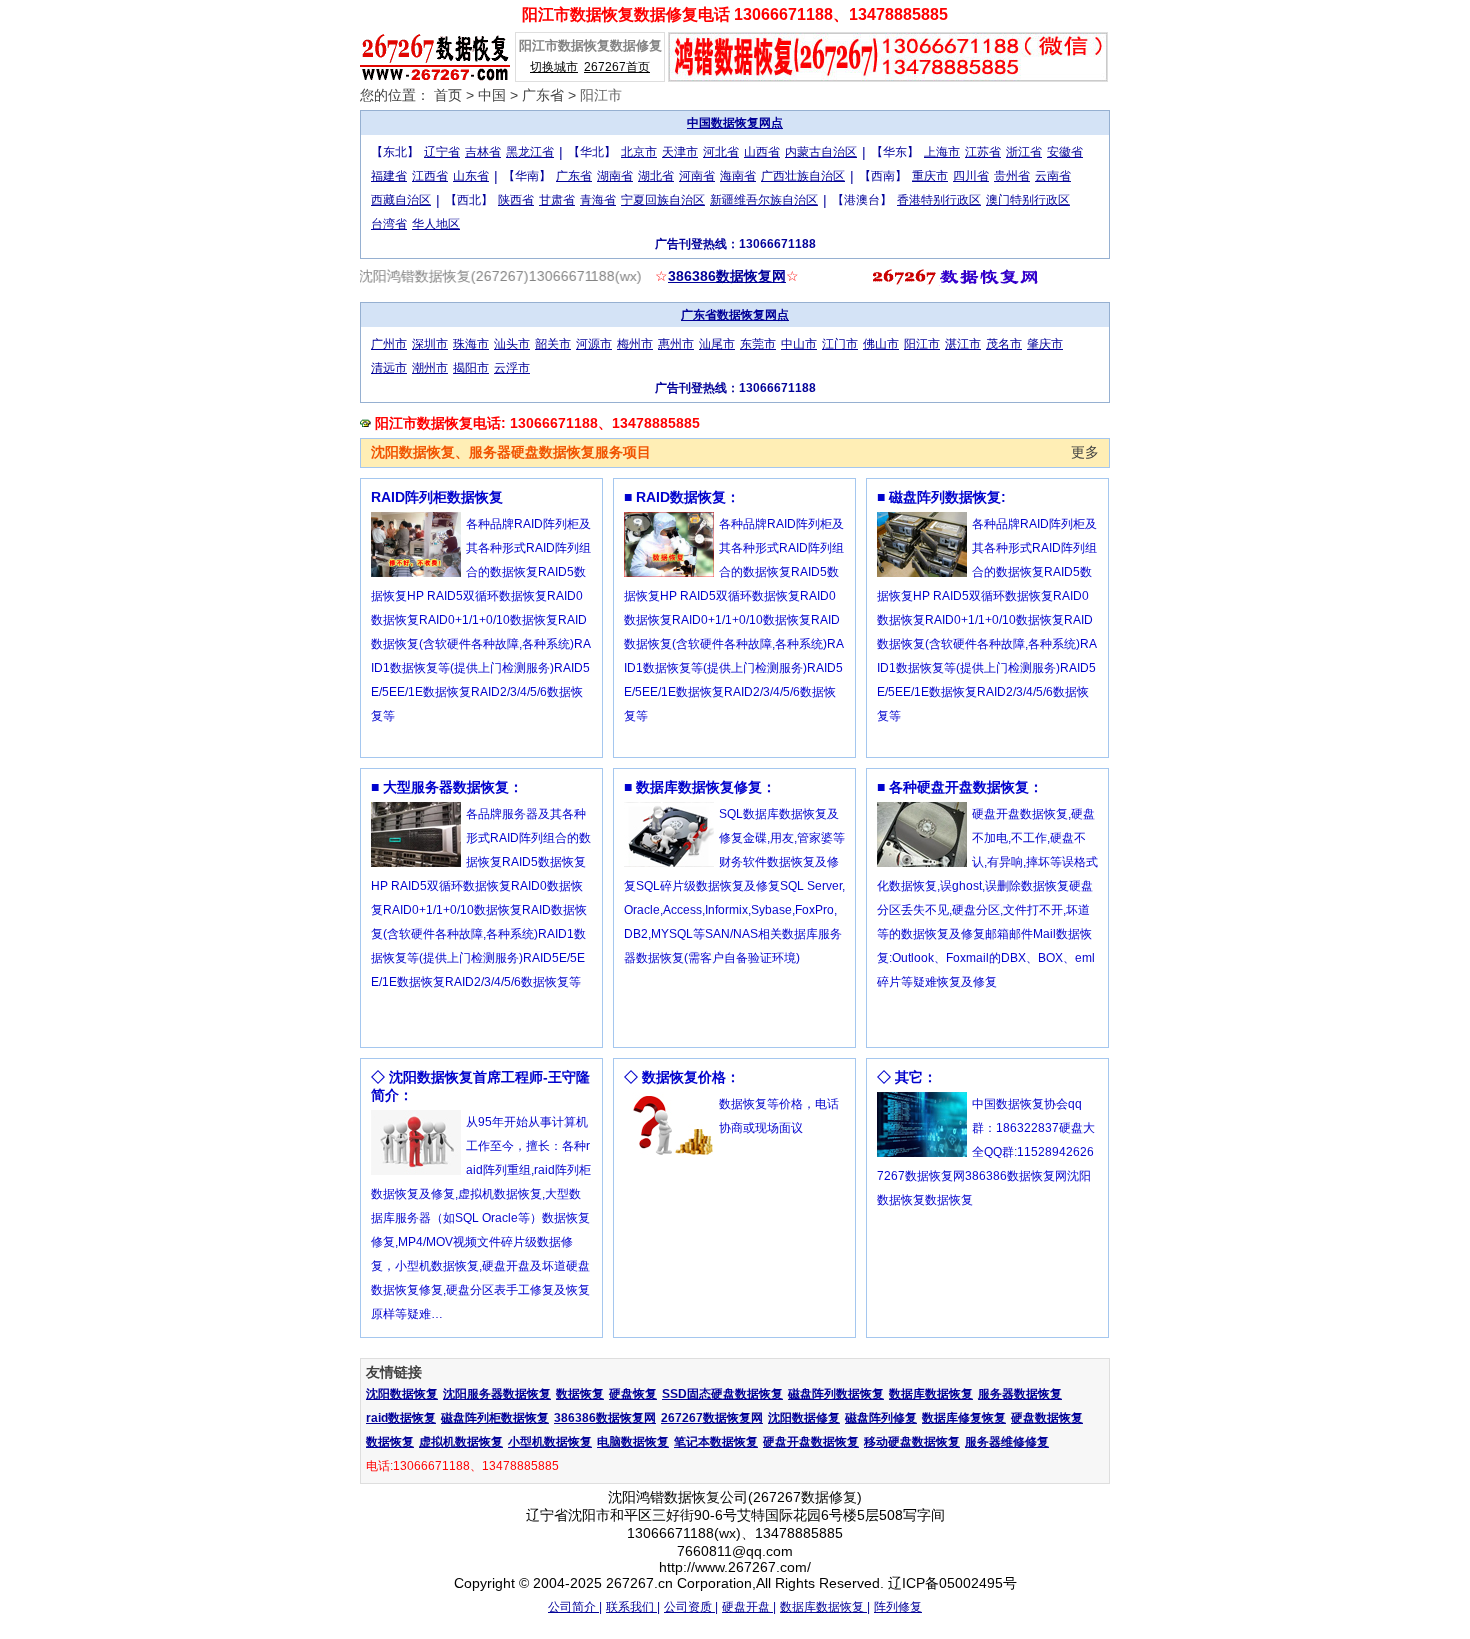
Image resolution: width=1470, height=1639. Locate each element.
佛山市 (881, 344)
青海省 (598, 200)
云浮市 (512, 368)
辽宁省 (442, 152)
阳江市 (922, 344)
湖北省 (656, 176)
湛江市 (963, 344)
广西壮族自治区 (803, 176)
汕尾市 (717, 344)
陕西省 (516, 200)
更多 (1085, 452)
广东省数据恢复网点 (735, 315)
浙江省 (1024, 152)
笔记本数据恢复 (716, 1442)
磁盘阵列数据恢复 (836, 1394)
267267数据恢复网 (712, 1418)
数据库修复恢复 (964, 1418)
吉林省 (483, 152)
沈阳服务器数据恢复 (497, 1394)
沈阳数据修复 (804, 1418)
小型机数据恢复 (550, 1442)
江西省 (430, 176)
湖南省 (615, 176)
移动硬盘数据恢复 (912, 1442)
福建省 (389, 176)
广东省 (543, 95)
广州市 (389, 344)
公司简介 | (575, 1607)
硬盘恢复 (633, 1394)
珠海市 (471, 344)
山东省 (471, 176)
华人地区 (436, 224)
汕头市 (512, 344)
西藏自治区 (401, 200)
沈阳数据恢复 (402, 1394)
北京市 (639, 152)
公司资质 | (691, 1607)
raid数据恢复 (401, 1418)
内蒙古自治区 (821, 152)
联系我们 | (633, 1607)
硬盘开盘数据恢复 (811, 1442)
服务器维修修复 (1007, 1442)
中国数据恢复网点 (735, 123)
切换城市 (554, 67)
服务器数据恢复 (1020, 1394)
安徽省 (1065, 152)
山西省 (762, 152)
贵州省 (1012, 176)
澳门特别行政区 (1028, 200)
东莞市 (758, 344)
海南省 (738, 176)
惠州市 (676, 344)
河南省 (697, 176)
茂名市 (1004, 344)
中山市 (799, 344)
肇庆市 (1045, 344)
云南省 (1053, 176)
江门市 (840, 344)
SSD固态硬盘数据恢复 (722, 1394)
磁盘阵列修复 (881, 1418)
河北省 (721, 152)
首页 (448, 95)
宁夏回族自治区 (663, 200)
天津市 (680, 152)
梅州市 (635, 344)
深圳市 (430, 344)
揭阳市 (471, 368)
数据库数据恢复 (931, 1394)
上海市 (942, 152)
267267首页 (617, 67)
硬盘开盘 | (749, 1607)
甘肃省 (557, 200)
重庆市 (930, 176)
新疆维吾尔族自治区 (764, 200)
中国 (492, 95)
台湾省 (389, 224)
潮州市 (430, 368)
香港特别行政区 (939, 200)
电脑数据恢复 (633, 1442)
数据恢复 (580, 1394)
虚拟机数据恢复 (461, 1442)
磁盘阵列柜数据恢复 (495, 1418)
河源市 (594, 344)
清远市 (389, 368)
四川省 (971, 176)
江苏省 (983, 152)
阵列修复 (898, 1607)
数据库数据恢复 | (825, 1607)
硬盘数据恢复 (1047, 1418)
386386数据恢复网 (727, 276)
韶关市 (553, 344)
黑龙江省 (530, 152)
